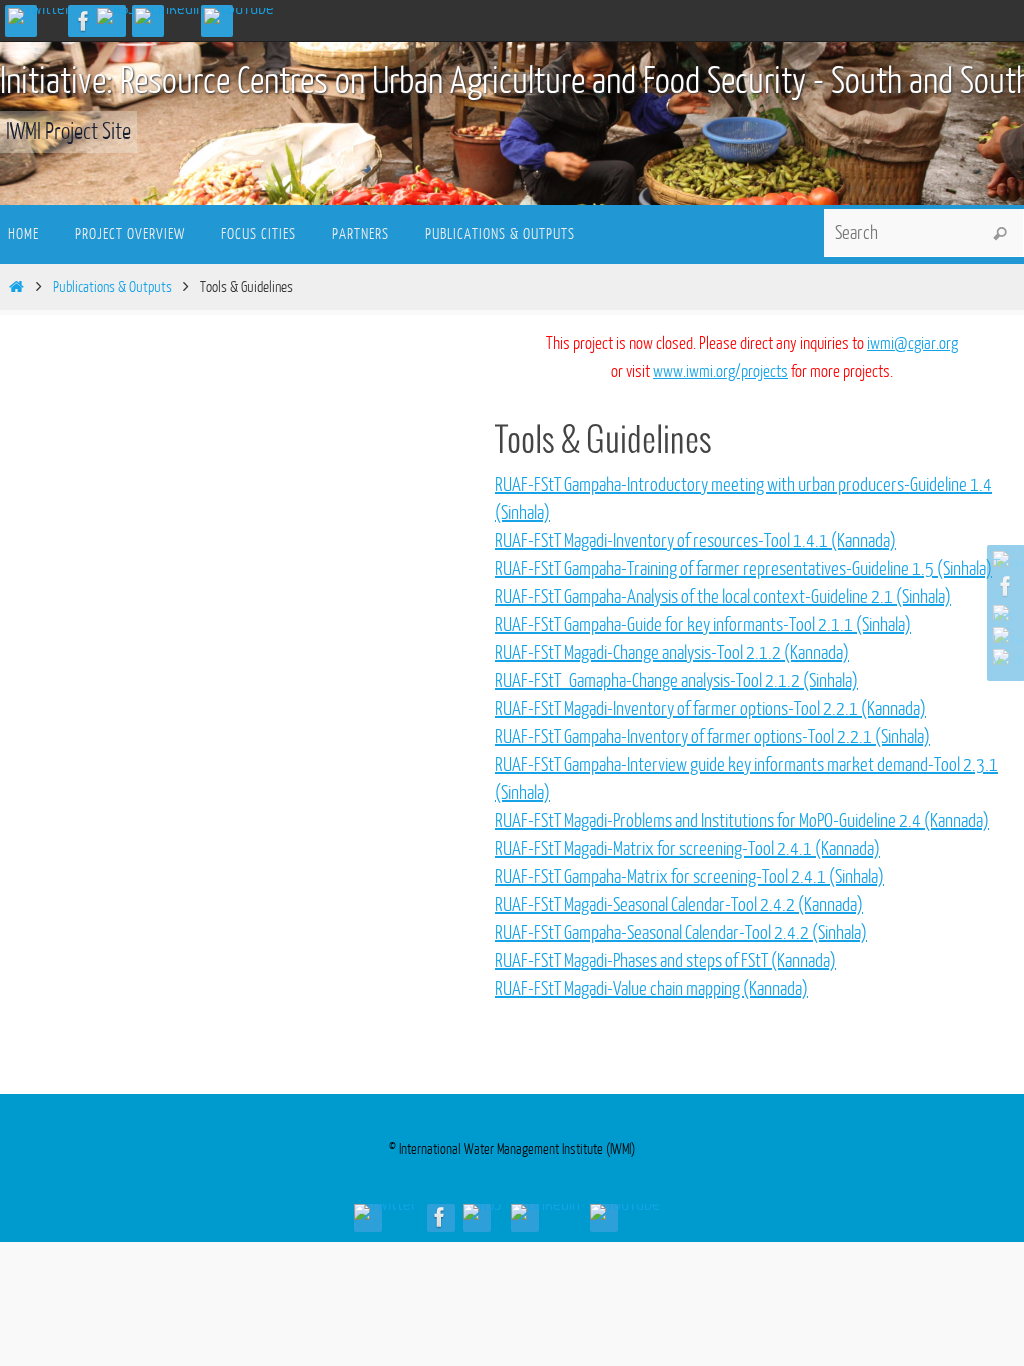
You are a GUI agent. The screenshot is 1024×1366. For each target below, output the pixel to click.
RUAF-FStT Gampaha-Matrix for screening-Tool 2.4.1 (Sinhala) (689, 877)
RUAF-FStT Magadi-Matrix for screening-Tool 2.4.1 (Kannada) (687, 849)
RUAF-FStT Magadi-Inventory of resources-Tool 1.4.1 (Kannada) (695, 541)
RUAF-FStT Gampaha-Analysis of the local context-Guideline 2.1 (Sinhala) (723, 597)
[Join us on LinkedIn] (169, 16)
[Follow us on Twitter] (39, 16)
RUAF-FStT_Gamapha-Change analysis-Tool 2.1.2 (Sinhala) (676, 681)
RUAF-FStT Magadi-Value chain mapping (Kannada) (651, 989)
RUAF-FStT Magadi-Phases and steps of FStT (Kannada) (665, 961)
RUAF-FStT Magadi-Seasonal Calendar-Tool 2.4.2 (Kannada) (679, 905)
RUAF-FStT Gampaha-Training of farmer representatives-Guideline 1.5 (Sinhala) (743, 569)
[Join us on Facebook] (84, 21)
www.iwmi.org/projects (720, 371)
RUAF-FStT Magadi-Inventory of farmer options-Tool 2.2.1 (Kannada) (710, 709)
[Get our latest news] (116, 16)
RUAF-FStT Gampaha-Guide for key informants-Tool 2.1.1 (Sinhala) (703, 625)
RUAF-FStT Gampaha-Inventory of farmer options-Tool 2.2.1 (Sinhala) (712, 737)
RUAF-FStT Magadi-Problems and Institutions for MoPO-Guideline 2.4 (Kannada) (742, 821)
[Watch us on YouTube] (239, 16)
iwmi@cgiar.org (912, 343)
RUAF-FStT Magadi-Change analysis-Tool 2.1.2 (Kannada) (672, 653)
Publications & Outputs (112, 287)
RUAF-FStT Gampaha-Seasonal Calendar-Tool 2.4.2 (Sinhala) (681, 933)
